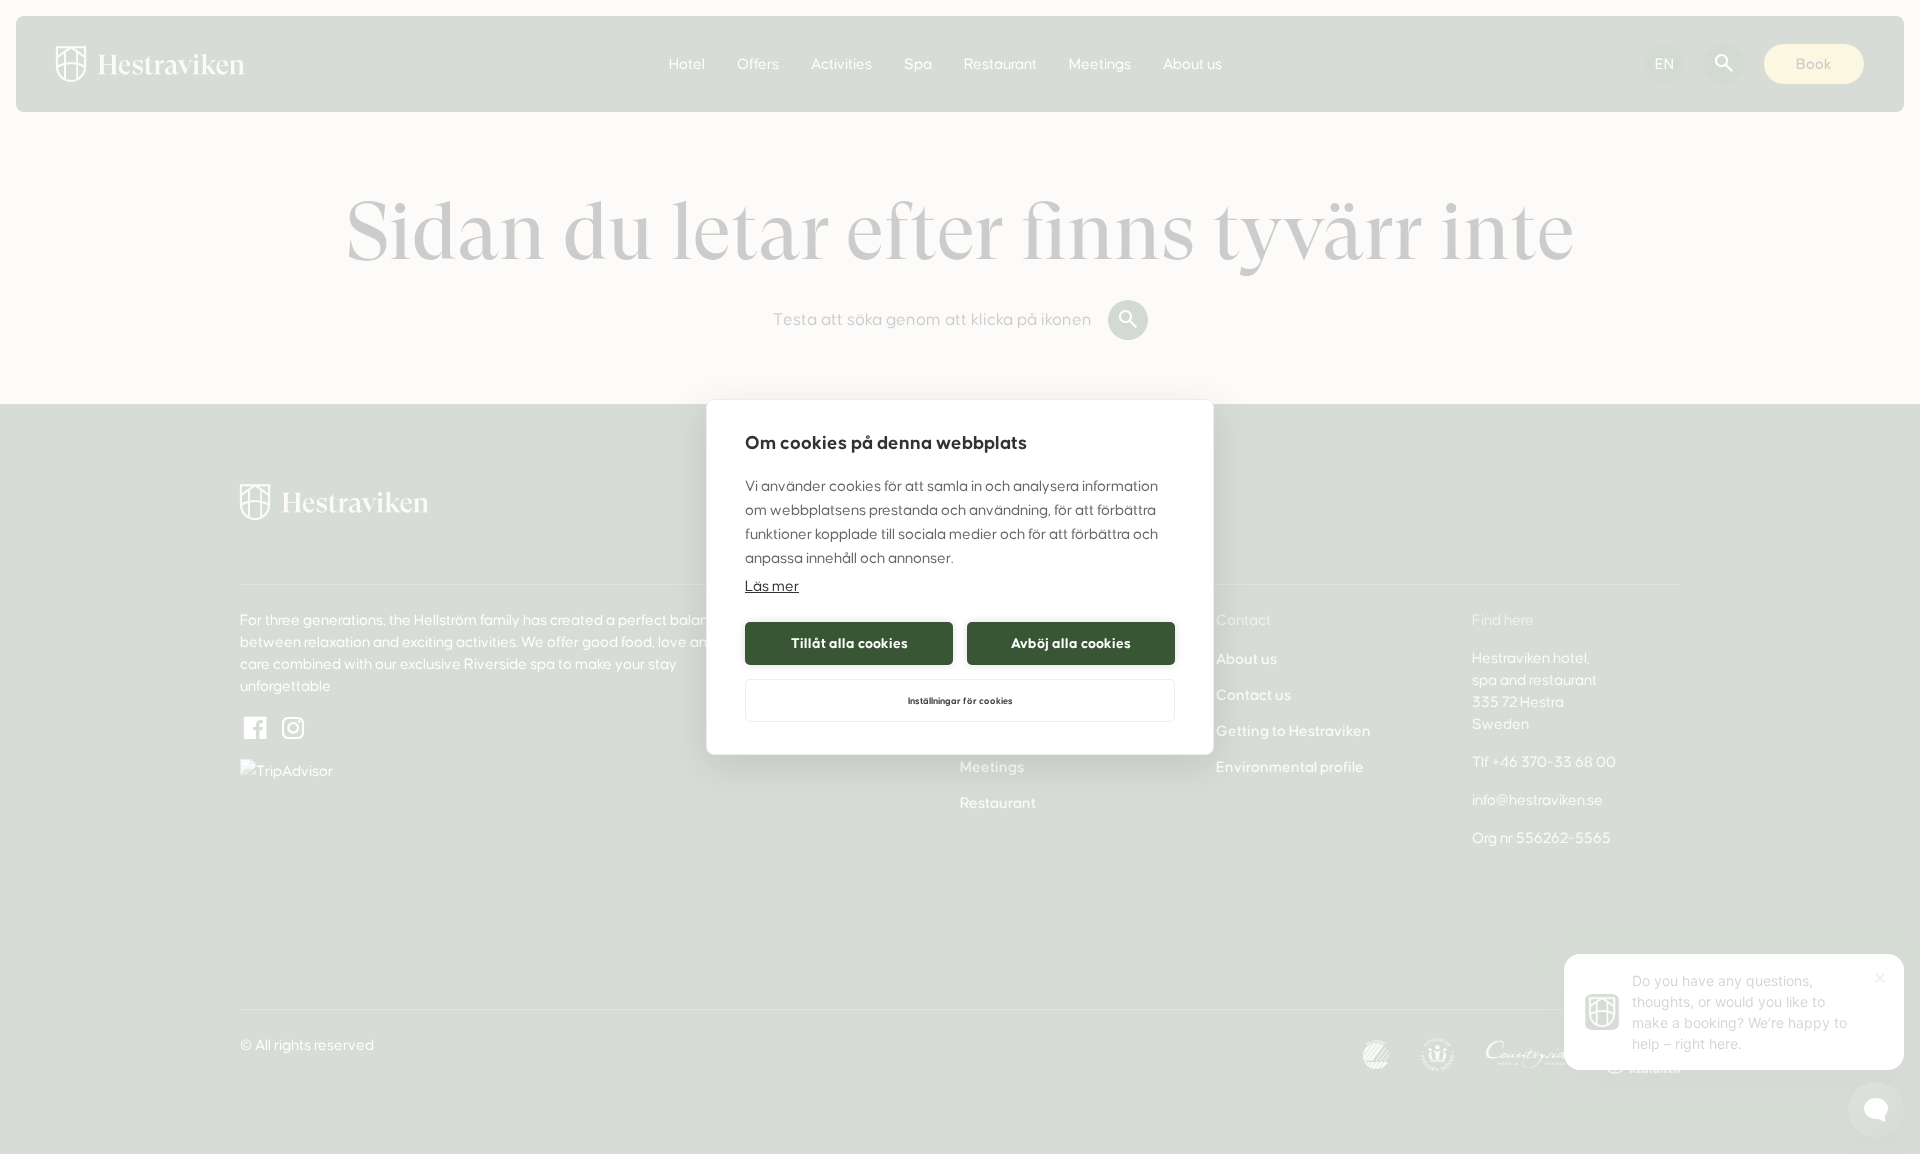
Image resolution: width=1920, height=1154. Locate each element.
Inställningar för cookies (960, 701)
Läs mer (772, 586)
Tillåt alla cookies (849, 643)
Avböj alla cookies (1071, 643)
